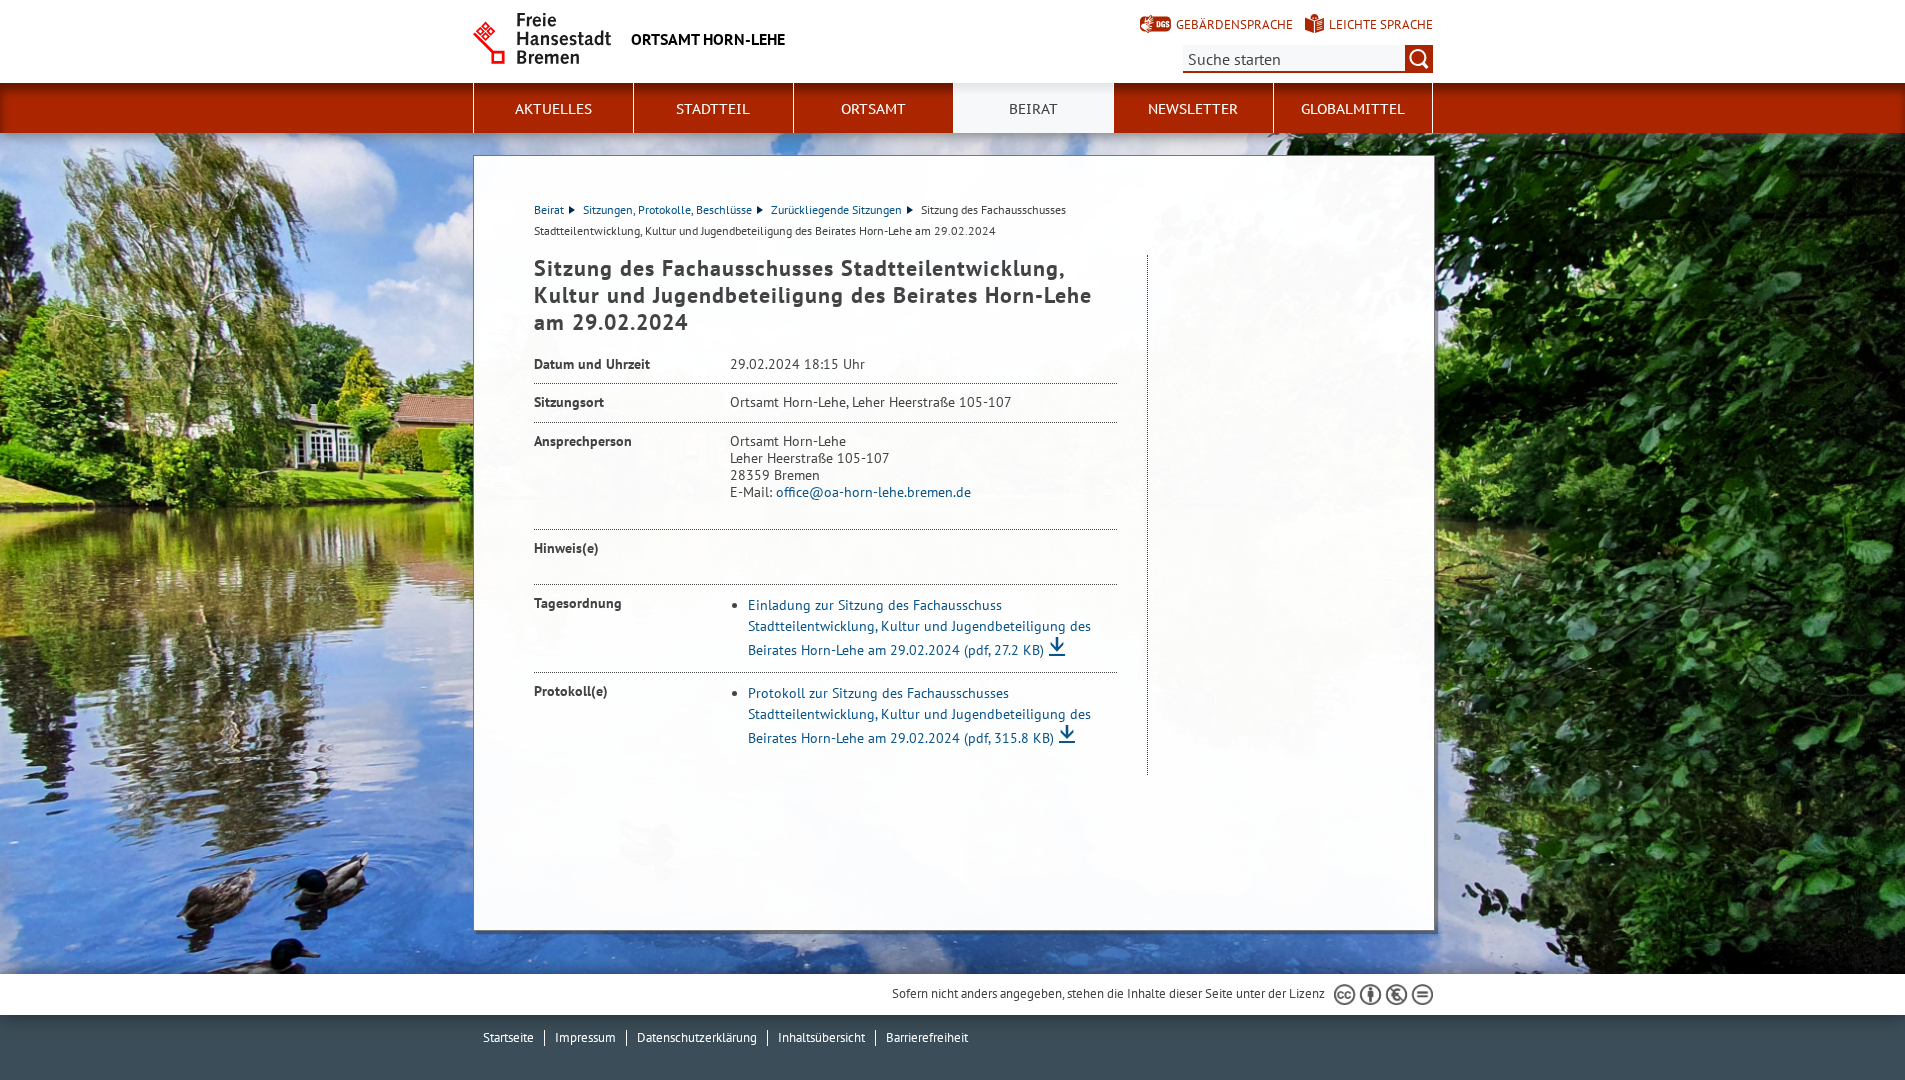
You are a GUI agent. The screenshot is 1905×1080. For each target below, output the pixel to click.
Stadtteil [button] (713, 109)
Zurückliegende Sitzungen (836, 209)
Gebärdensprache (1234, 24)
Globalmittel (1353, 109)
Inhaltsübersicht (821, 1037)
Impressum (585, 1037)
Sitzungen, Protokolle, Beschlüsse (667, 209)
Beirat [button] (1033, 109)
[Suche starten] (1419, 59)
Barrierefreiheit (927, 1037)
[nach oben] (1843, 1018)
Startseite (508, 1037)
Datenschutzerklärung (697, 1037)
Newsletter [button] (1193, 109)
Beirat (549, 209)
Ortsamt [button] (873, 109)
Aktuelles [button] (553, 109)
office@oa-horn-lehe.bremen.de (873, 492)
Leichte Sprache (1381, 24)
